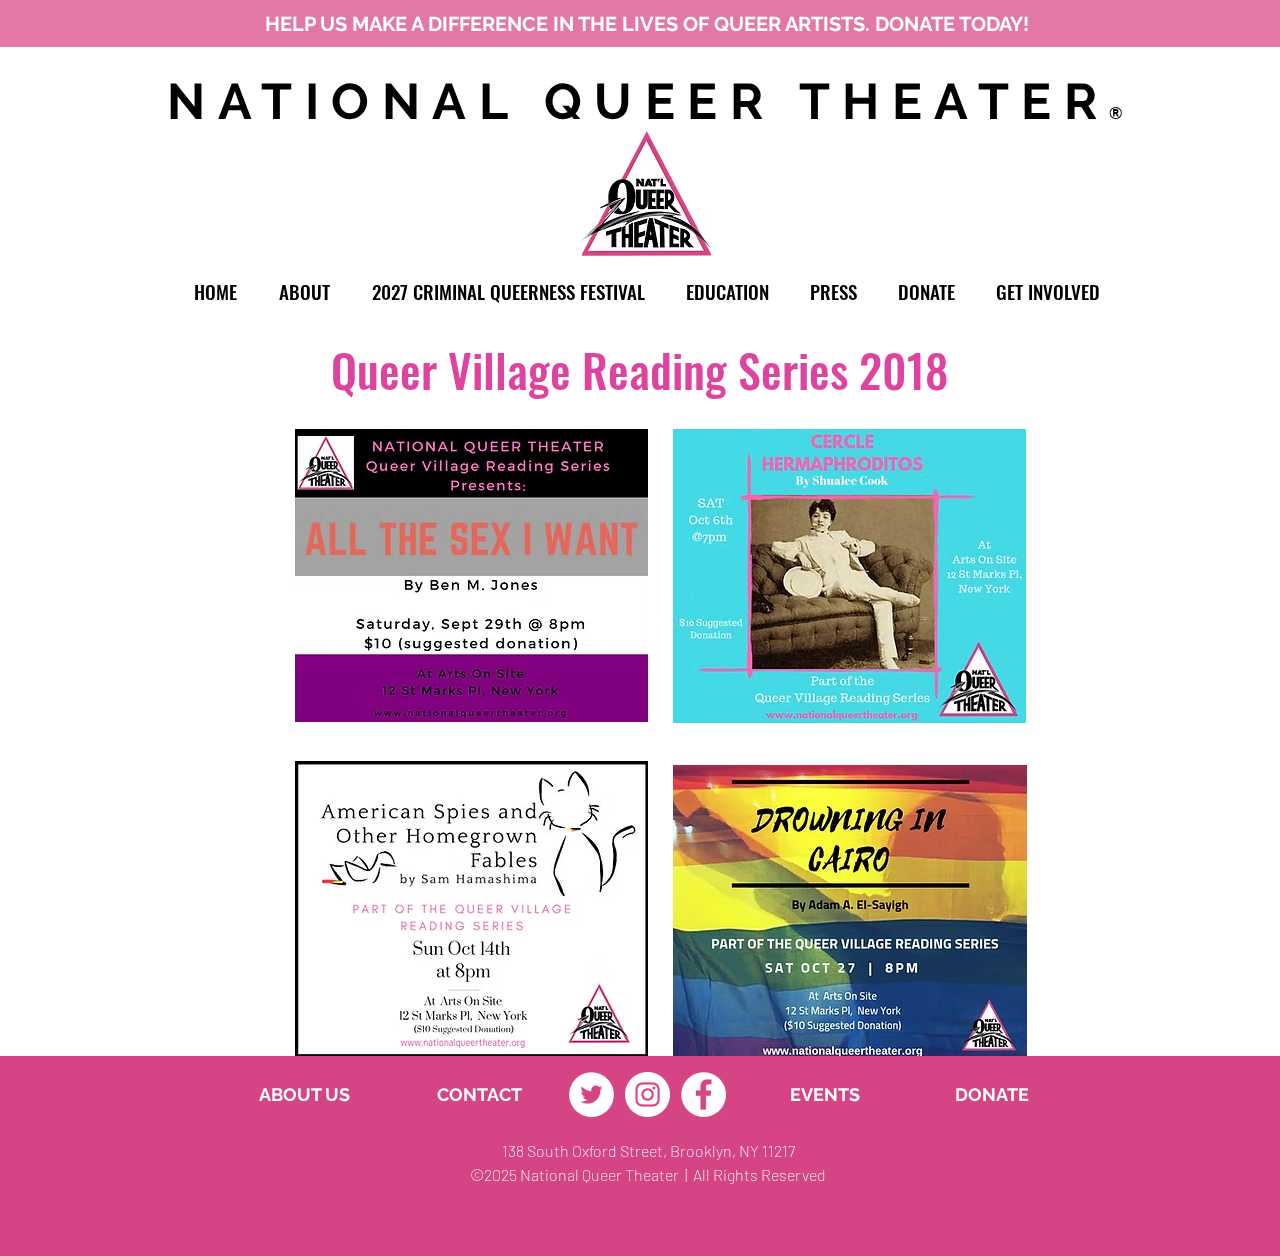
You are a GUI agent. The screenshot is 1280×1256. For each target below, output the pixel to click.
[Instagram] (647, 1094)
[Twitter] (591, 1094)
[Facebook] (703, 1094)
